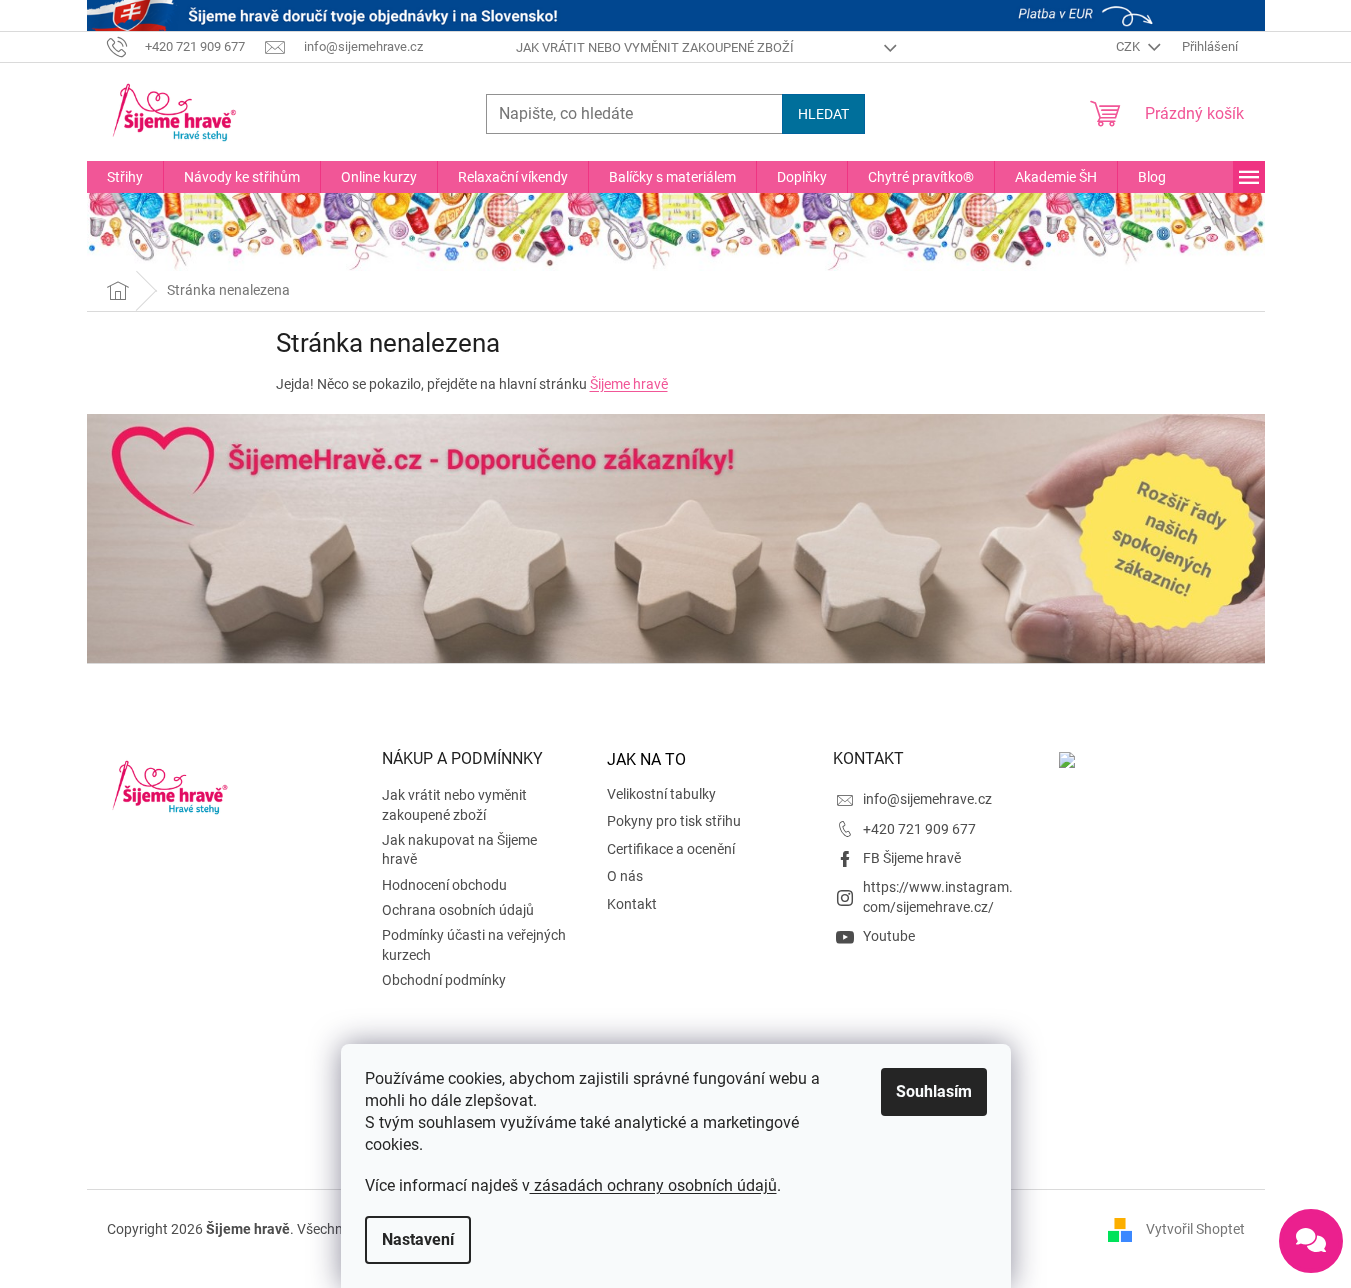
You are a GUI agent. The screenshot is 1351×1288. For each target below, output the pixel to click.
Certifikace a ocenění (671, 849)
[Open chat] (1311, 1241)
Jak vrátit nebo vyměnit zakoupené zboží (655, 47)
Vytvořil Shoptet (1195, 1229)
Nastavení (418, 1239)
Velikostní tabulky (661, 794)
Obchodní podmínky (444, 980)
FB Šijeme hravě (912, 858)
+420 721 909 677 (919, 829)
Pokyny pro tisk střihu (674, 821)
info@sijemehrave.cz (927, 799)
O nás (625, 876)
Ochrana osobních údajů (458, 910)
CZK (1129, 46)
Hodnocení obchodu (444, 885)
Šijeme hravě (629, 384)
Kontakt (632, 904)
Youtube (889, 936)
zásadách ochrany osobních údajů (653, 1185)
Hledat (823, 114)
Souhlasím (934, 1091)
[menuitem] (125, 177)
